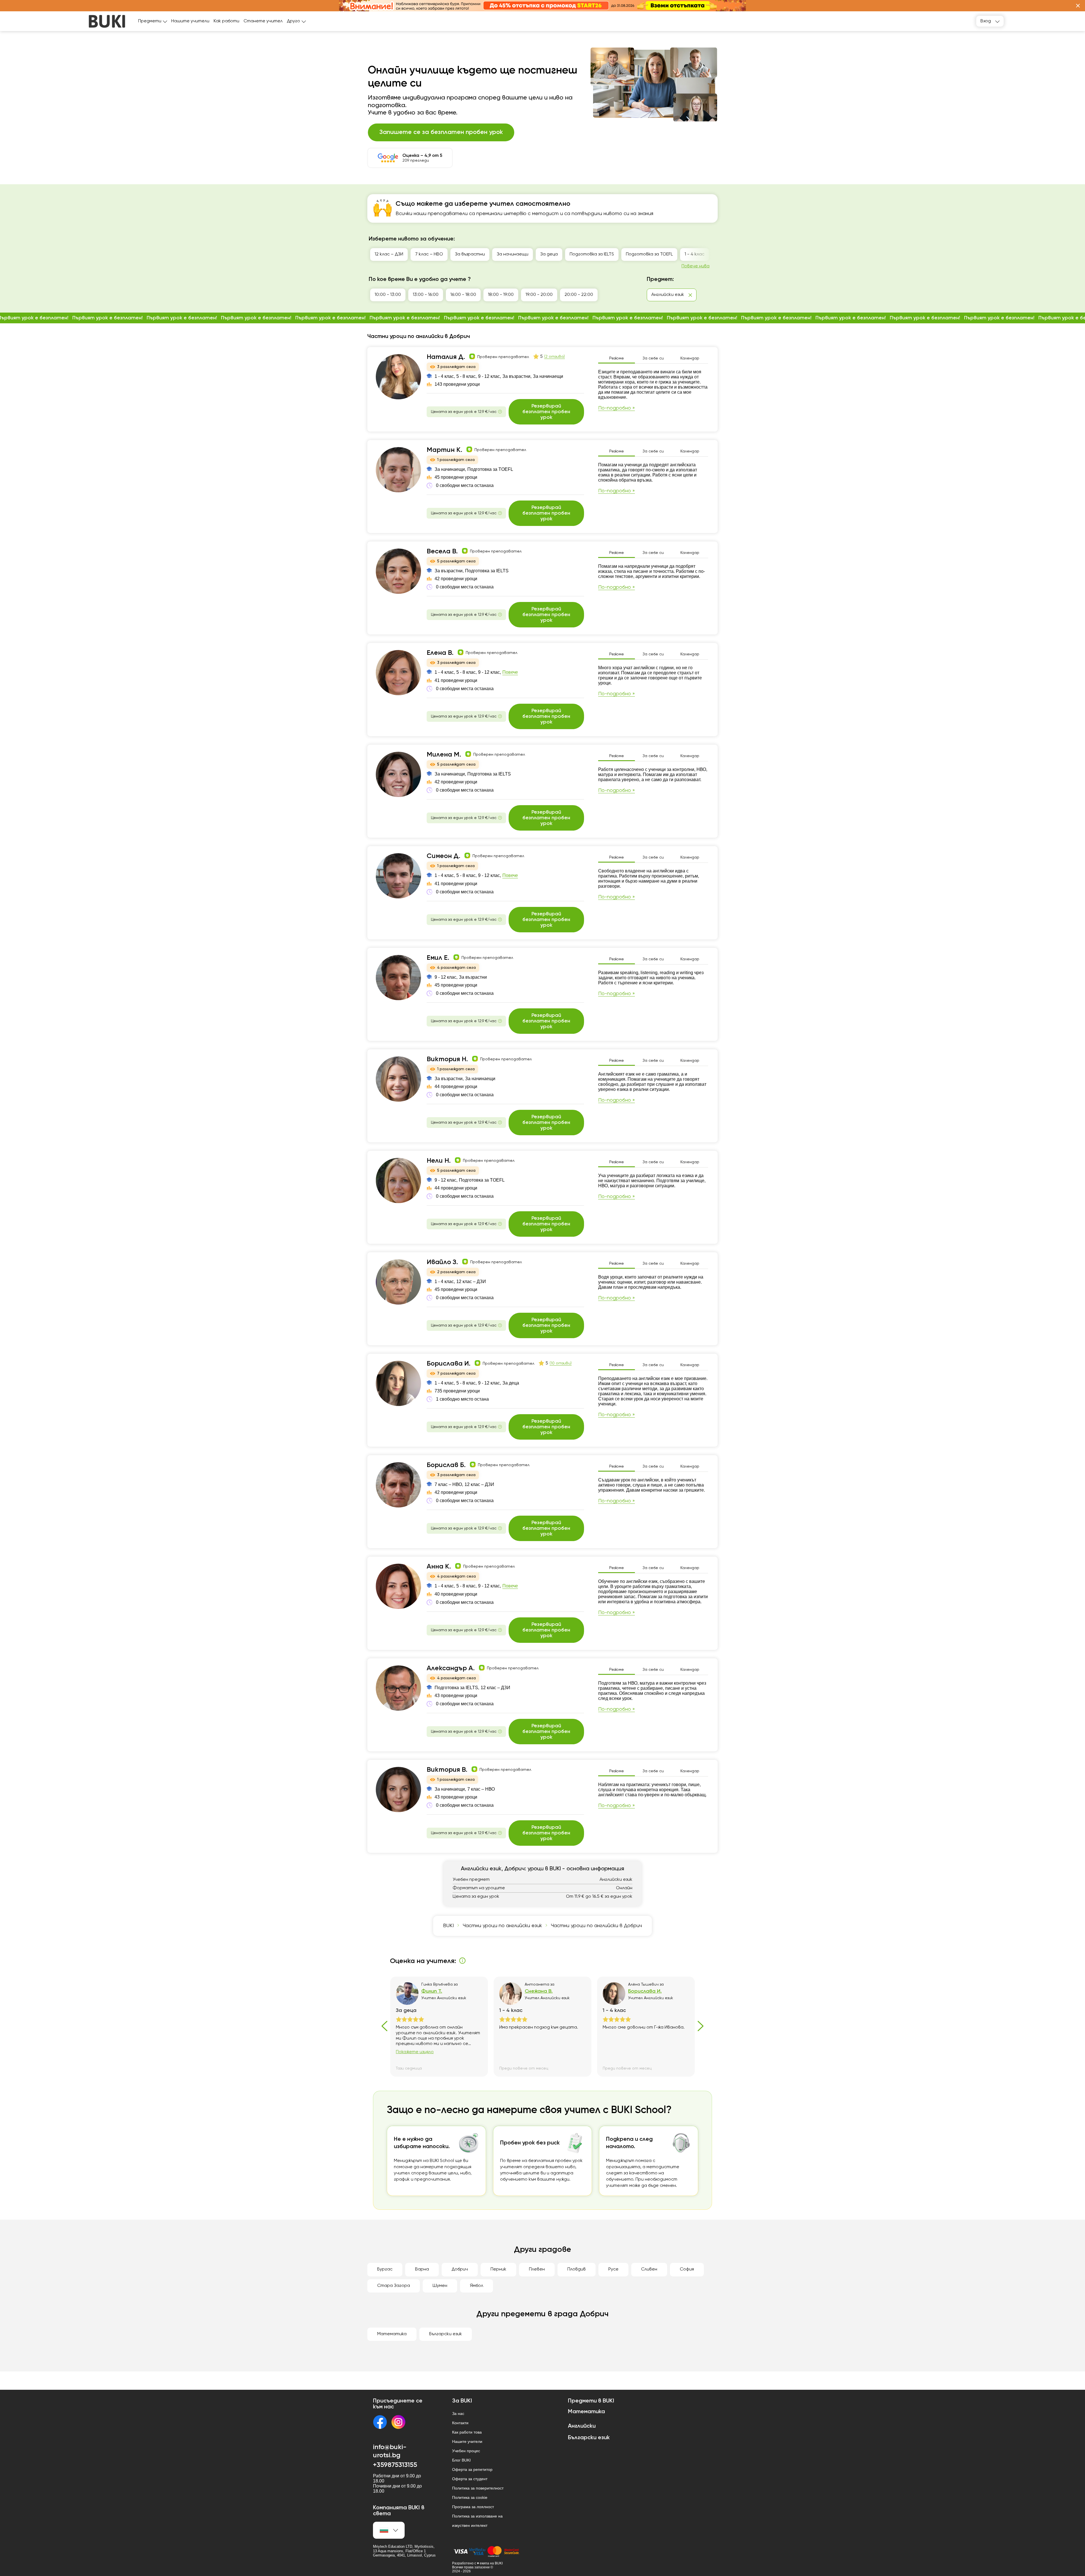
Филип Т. (432, 1991)
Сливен (649, 2269)
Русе (613, 2269)
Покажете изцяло (415, 2052)
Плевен (537, 2269)
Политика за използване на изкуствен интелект (477, 2521)
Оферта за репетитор (472, 2469)
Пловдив (577, 2269)
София (687, 2269)
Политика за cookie (470, 2497)
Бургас (385, 2269)
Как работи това (467, 2432)
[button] (1078, 6)
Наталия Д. (446, 357)
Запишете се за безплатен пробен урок (441, 132)
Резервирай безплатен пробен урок (546, 412)
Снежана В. (539, 1991)
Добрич (460, 2269)
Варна (422, 2269)
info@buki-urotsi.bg (390, 2451)
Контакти (460, 2423)
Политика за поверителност (478, 2488)
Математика (392, 2334)
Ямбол (477, 2286)
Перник (498, 2269)
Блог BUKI (461, 2460)
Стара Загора (394, 2286)
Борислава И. (449, 1364)
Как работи (226, 21)
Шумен (440, 2286)
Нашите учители (190, 21)
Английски (582, 2426)
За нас (458, 2413)
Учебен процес (466, 2451)
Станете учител (263, 21)
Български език (446, 2334)
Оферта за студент (470, 2479)
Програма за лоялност (473, 2507)
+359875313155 (395, 2465)
